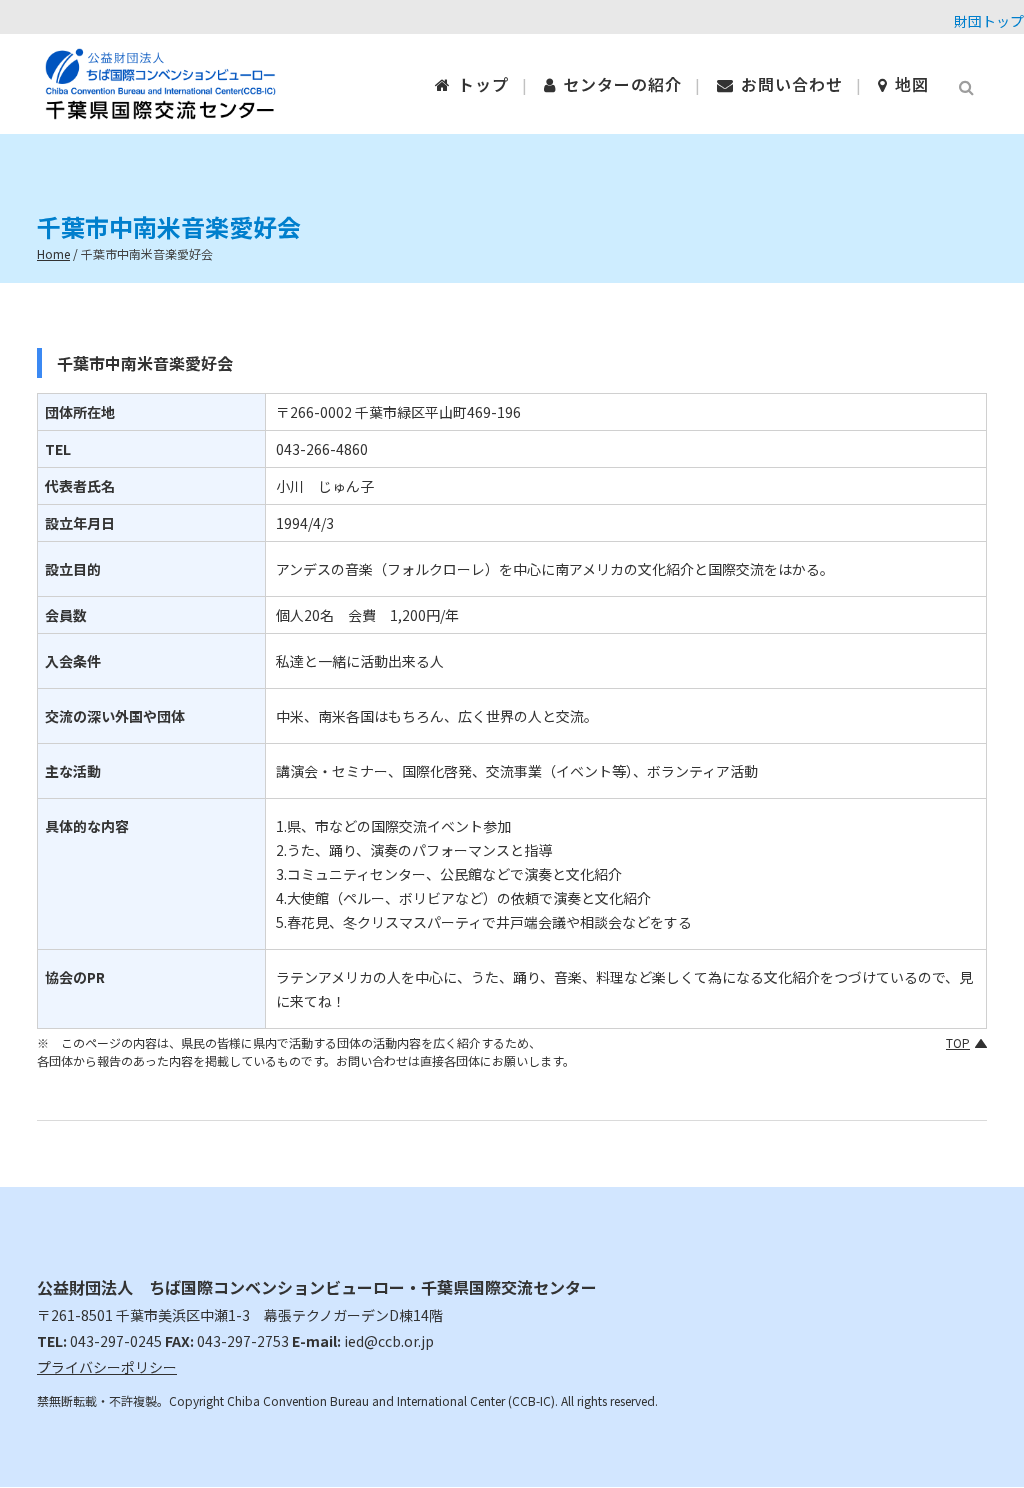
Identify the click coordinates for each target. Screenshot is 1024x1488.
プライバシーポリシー (107, 1367)
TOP (958, 1042)
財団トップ (989, 21)
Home (53, 253)
